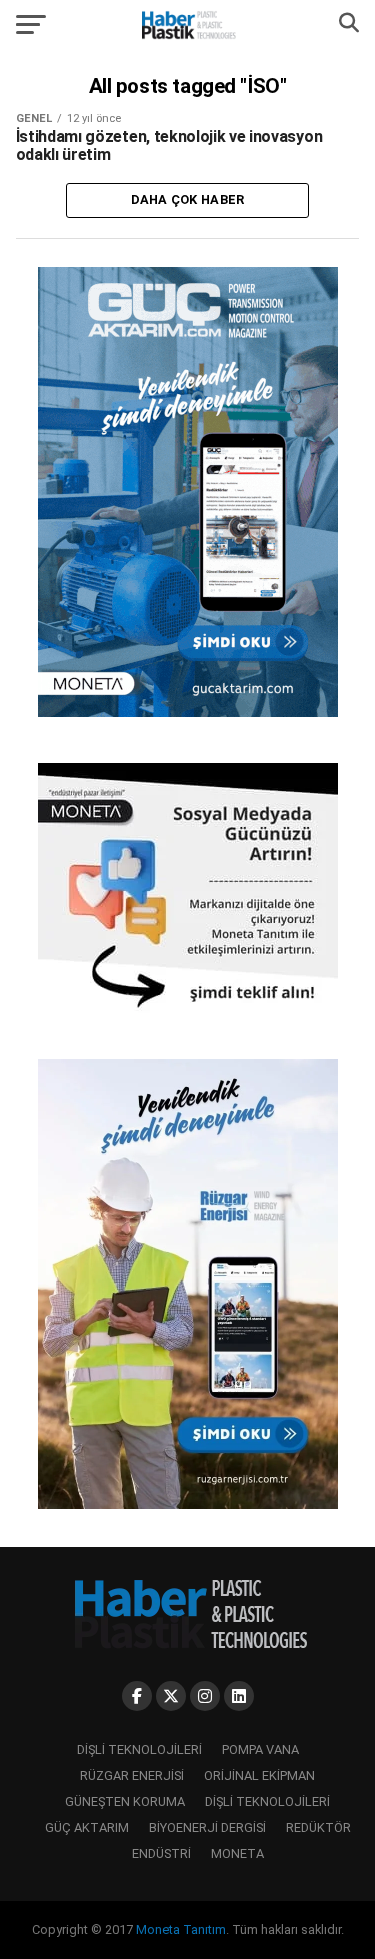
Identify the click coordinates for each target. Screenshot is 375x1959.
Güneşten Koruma (125, 1801)
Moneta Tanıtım (181, 1929)
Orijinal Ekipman (259, 1775)
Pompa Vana (260, 1749)
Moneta (237, 1853)
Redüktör (318, 1827)
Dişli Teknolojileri (139, 1749)
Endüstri (161, 1853)
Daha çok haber (188, 199)
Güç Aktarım (87, 1827)
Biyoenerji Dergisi (207, 1827)
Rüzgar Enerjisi (132, 1775)
